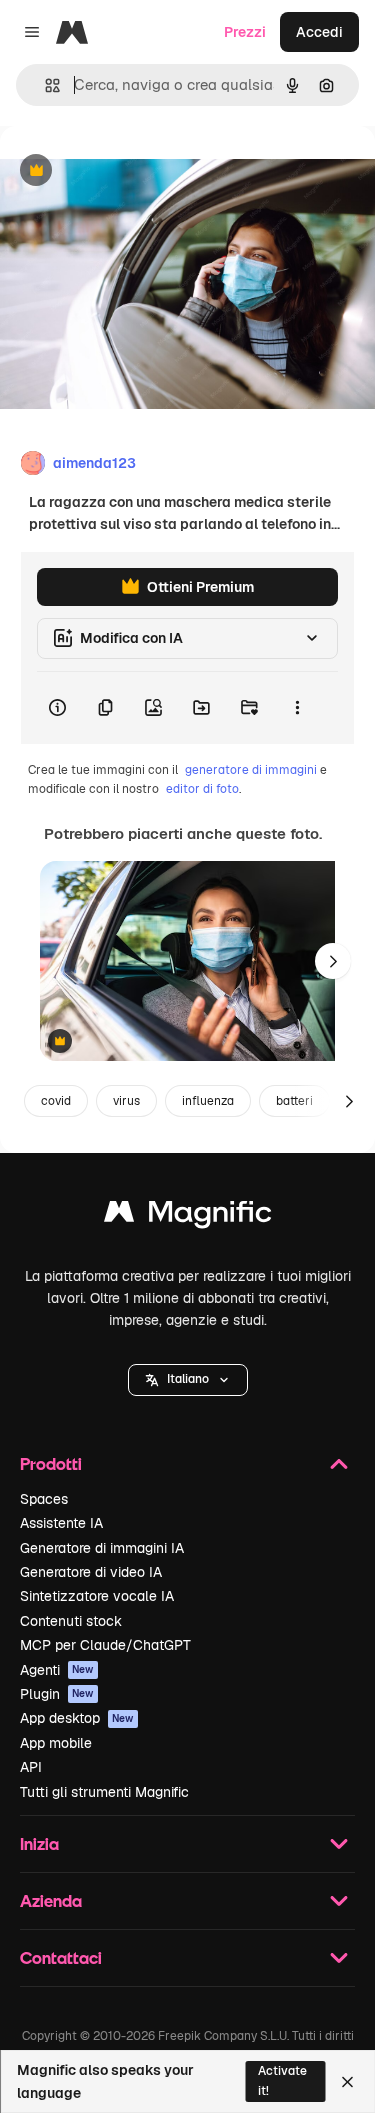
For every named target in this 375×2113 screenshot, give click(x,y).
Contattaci (61, 1957)
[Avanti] (333, 961)
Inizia (39, 1843)
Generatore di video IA (91, 1572)
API (31, 1767)
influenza (208, 1101)
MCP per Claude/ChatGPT (105, 1645)
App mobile (56, 1743)
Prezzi (245, 32)
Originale (132, 171)
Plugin (57, 1694)
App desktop (77, 1718)
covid (56, 1101)
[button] (188, 1380)
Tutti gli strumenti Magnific (104, 1792)
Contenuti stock (71, 1621)
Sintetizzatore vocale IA (97, 1596)
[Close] (347, 2082)
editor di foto (202, 789)
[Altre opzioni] (297, 708)
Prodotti (51, 1463)
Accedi (319, 32)
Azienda (51, 1900)
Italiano (188, 1379)
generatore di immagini (251, 770)
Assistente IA (61, 1523)
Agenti (57, 1670)
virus (126, 1101)
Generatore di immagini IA (102, 1548)
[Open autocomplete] (44, 85)
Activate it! (282, 2080)
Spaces (44, 1499)
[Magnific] (188, 1216)
